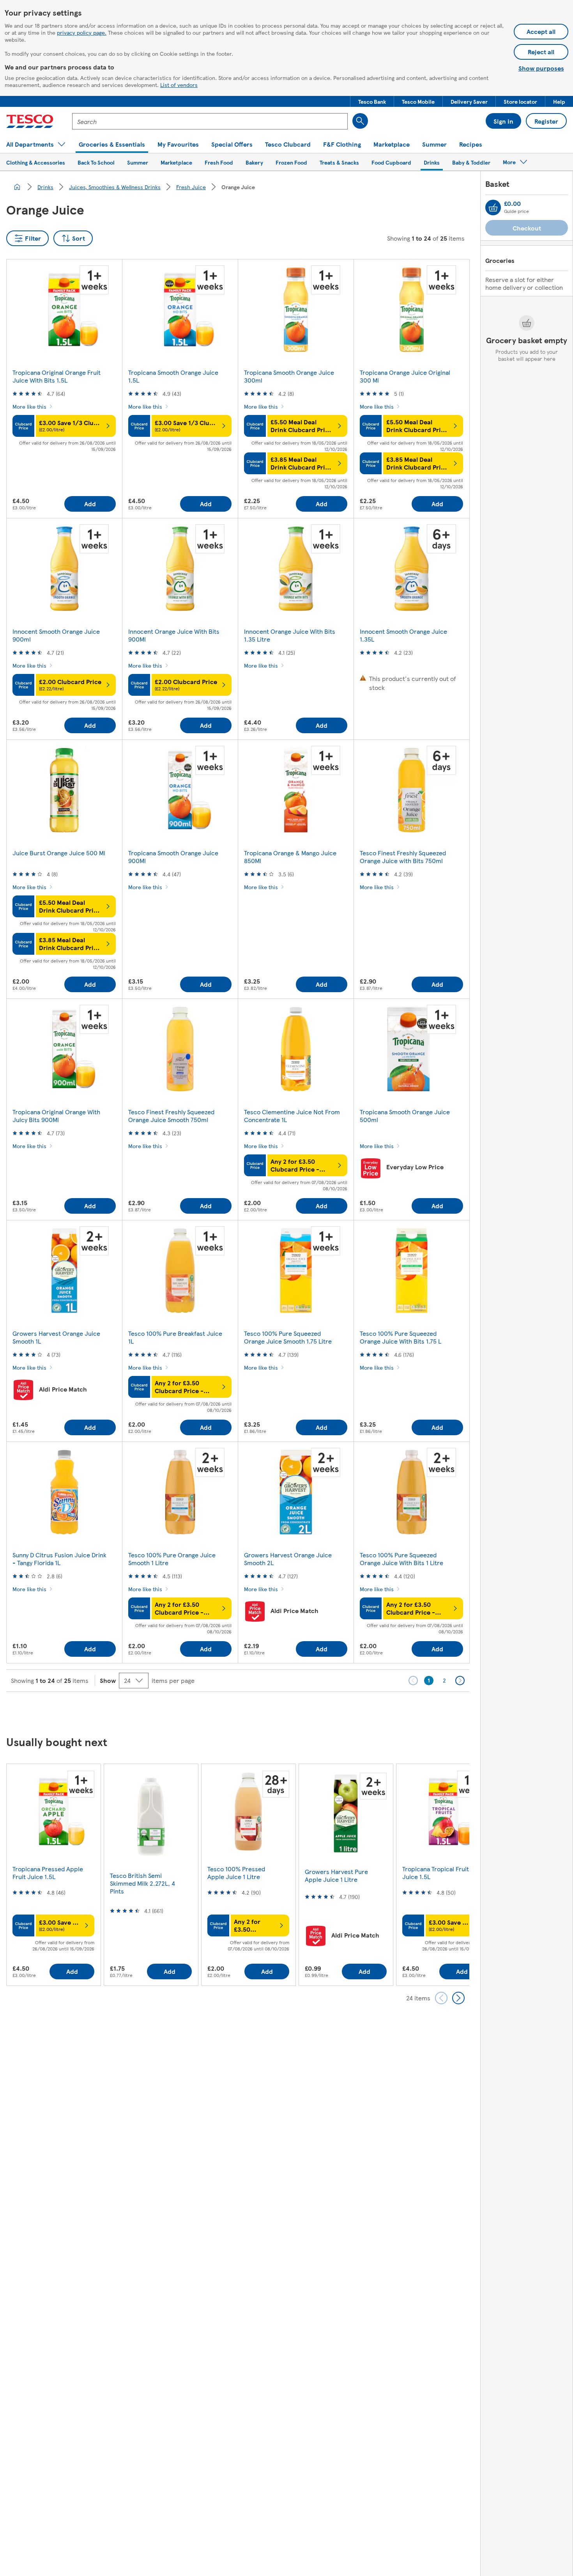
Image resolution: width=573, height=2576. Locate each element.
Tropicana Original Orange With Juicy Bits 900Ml (56, 1116)
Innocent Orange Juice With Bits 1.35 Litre (290, 635)
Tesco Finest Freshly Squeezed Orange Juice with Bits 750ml (403, 857)
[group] (53, 1875)
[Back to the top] (290, 1711)
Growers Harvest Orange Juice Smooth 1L (56, 1337)
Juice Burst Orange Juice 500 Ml (59, 853)
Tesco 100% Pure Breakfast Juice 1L (175, 1337)
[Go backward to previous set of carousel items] (441, 1998)
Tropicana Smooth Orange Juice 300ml (289, 376)
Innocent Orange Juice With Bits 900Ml (174, 635)
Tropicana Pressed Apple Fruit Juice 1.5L (48, 1873)
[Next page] (460, 1681)
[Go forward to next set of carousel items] (458, 1998)
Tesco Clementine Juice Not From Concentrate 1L (292, 1116)
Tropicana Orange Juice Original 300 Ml (405, 376)
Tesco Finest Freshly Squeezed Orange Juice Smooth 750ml (171, 1116)
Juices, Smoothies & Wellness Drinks (115, 187)
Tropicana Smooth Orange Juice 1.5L (173, 376)
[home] (17, 187)
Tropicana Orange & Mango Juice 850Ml (290, 857)
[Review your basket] (493, 207)
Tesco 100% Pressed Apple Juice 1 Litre (236, 1873)
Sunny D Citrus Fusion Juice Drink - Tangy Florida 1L (59, 1559)
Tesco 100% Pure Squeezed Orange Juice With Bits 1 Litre (401, 1559)
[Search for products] (360, 121)
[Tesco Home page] (30, 121)
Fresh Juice (191, 187)
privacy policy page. (82, 32)
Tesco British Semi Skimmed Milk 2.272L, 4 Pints (142, 1883)
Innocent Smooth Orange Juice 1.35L (403, 635)
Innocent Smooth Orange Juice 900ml (56, 635)
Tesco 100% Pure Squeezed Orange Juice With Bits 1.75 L (401, 1337)
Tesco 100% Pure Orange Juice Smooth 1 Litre (172, 1559)
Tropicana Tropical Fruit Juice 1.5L (436, 1873)
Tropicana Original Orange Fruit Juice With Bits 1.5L (57, 376)
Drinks (45, 187)
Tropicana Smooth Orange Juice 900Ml (173, 857)
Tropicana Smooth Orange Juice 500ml (405, 1116)
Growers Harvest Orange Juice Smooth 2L (288, 1559)
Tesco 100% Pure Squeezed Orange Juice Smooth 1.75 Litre (288, 1337)
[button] (372, 101)
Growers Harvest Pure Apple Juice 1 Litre (336, 1875)
